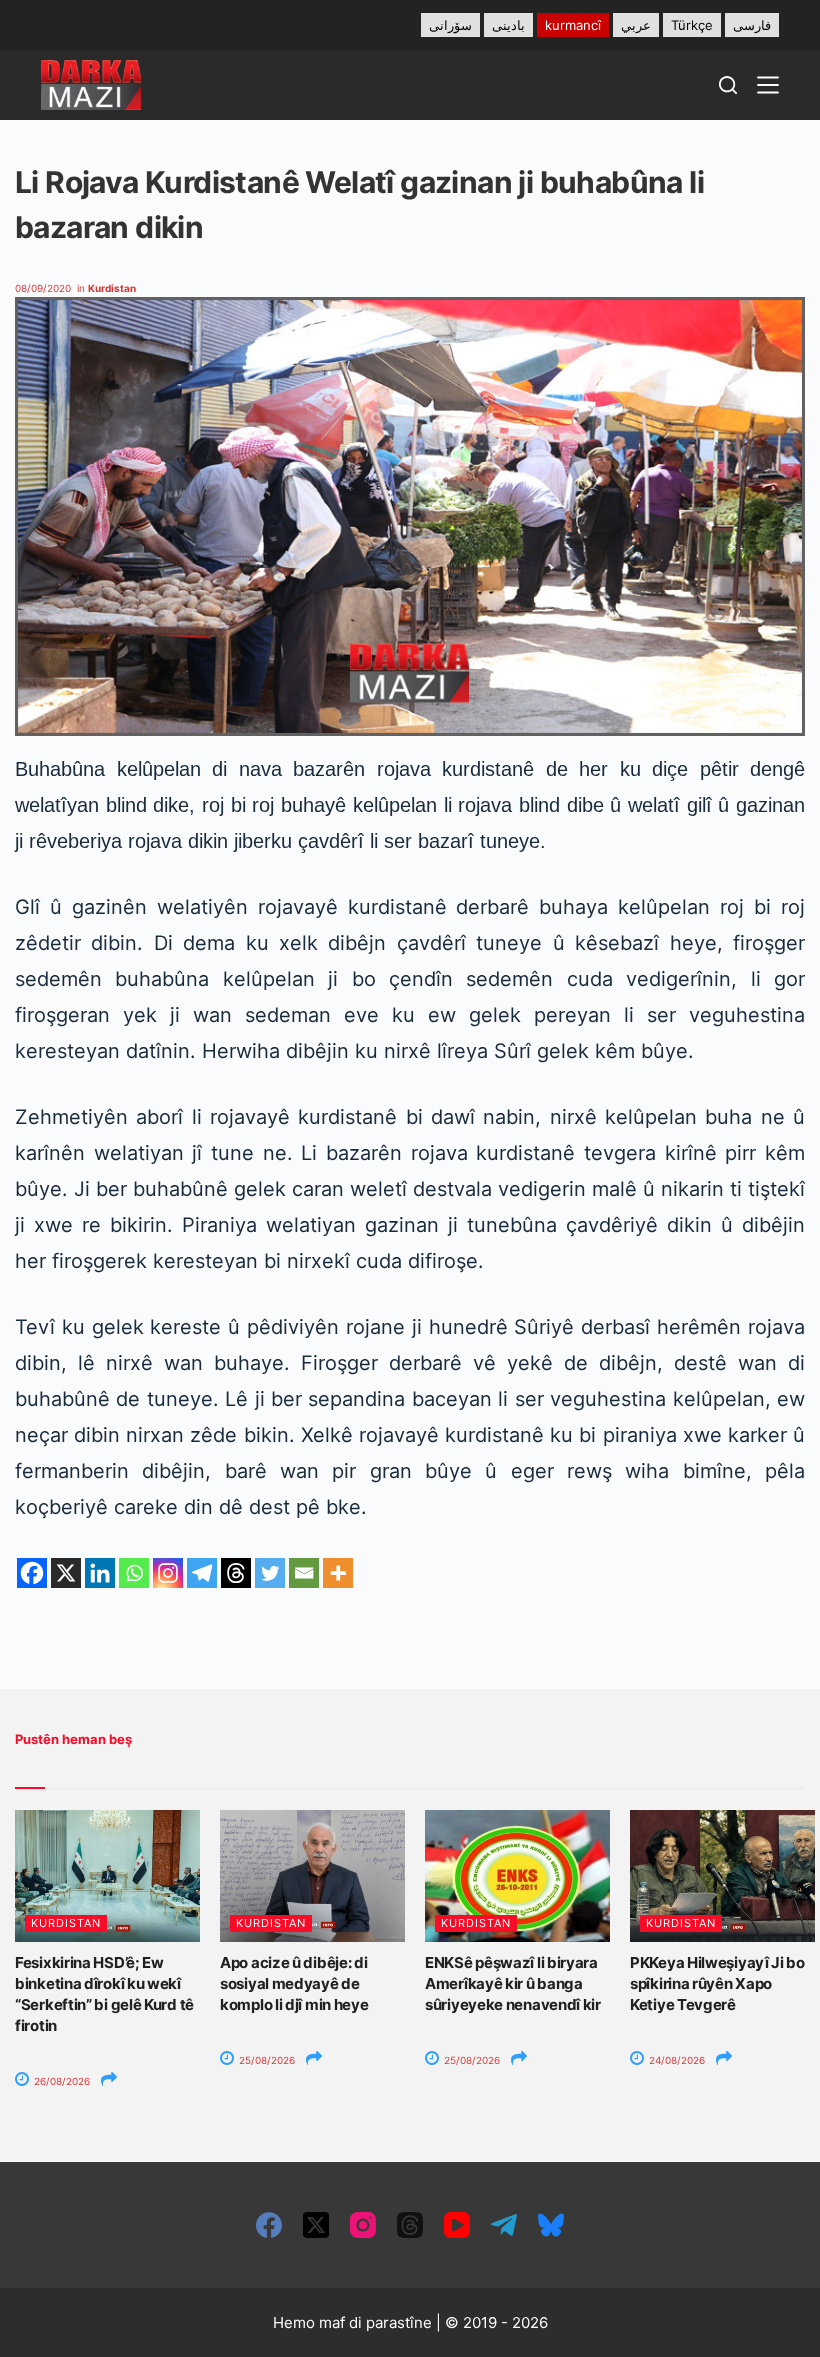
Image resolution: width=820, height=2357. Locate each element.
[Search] (728, 85)
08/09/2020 (43, 288)
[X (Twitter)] (316, 2225)
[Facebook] (32, 1573)
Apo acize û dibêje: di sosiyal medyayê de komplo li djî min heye (294, 1983)
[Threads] (236, 1573)
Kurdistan (112, 288)
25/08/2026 (265, 2060)
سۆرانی (450, 25)
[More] (338, 1573)
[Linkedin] (100, 1573)
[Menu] (768, 85)
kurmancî (573, 25)
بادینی (508, 25)
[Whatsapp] (134, 1573)
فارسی (752, 25)
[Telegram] (202, 1573)
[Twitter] (270, 1573)
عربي (636, 25)
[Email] (304, 1573)
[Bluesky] (551, 2225)
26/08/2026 (60, 2081)
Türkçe (692, 25)
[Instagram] (168, 1573)
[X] (66, 1573)
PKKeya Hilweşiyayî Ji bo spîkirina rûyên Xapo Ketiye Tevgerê (717, 1983)
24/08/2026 (675, 2060)
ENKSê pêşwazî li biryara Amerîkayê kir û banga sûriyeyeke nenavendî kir (513, 1983)
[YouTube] (457, 2225)
